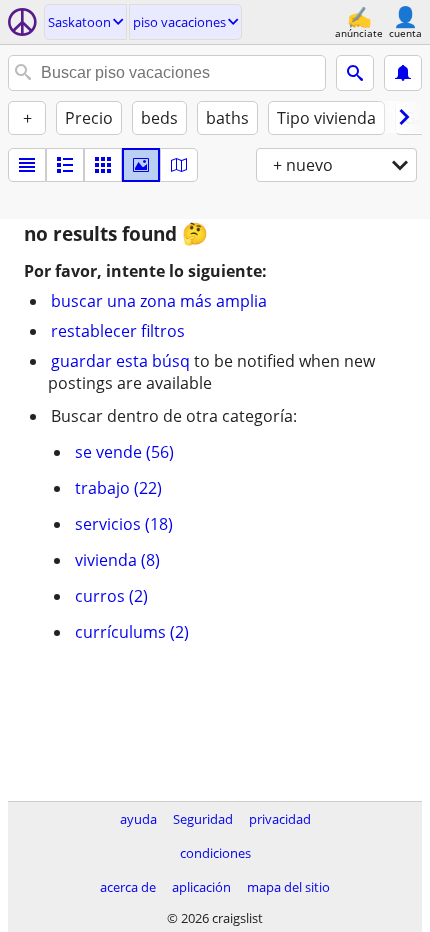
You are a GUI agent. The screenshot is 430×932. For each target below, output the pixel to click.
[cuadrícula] (103, 165)
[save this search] (403, 73)
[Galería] (141, 165)
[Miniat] (65, 165)
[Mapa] (179, 165)
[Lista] (27, 165)
